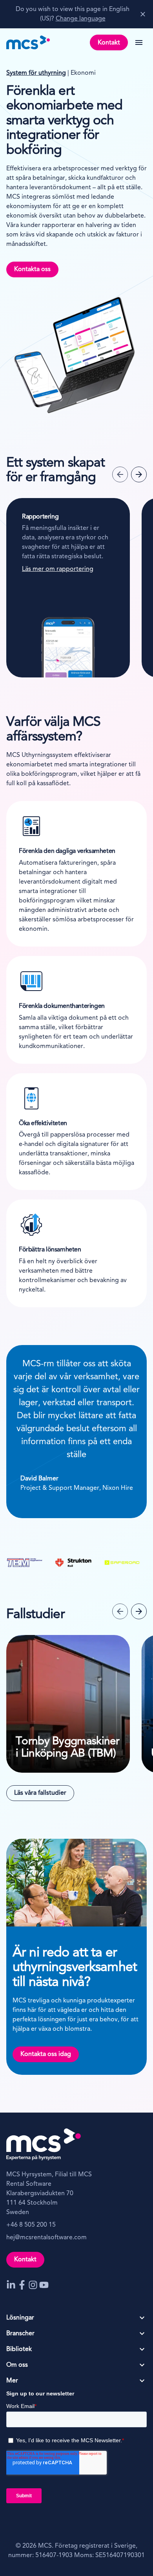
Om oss (17, 2365)
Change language (81, 19)
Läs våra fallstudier (40, 1793)
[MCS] (28, 42)
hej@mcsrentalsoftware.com (46, 2238)
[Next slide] (139, 474)
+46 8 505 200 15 (31, 2225)
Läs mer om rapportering (58, 569)
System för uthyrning (36, 73)
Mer (12, 2381)
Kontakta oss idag (46, 2054)
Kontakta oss (32, 269)
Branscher (20, 2334)
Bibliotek (19, 2349)
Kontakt (109, 43)
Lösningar (20, 2318)
